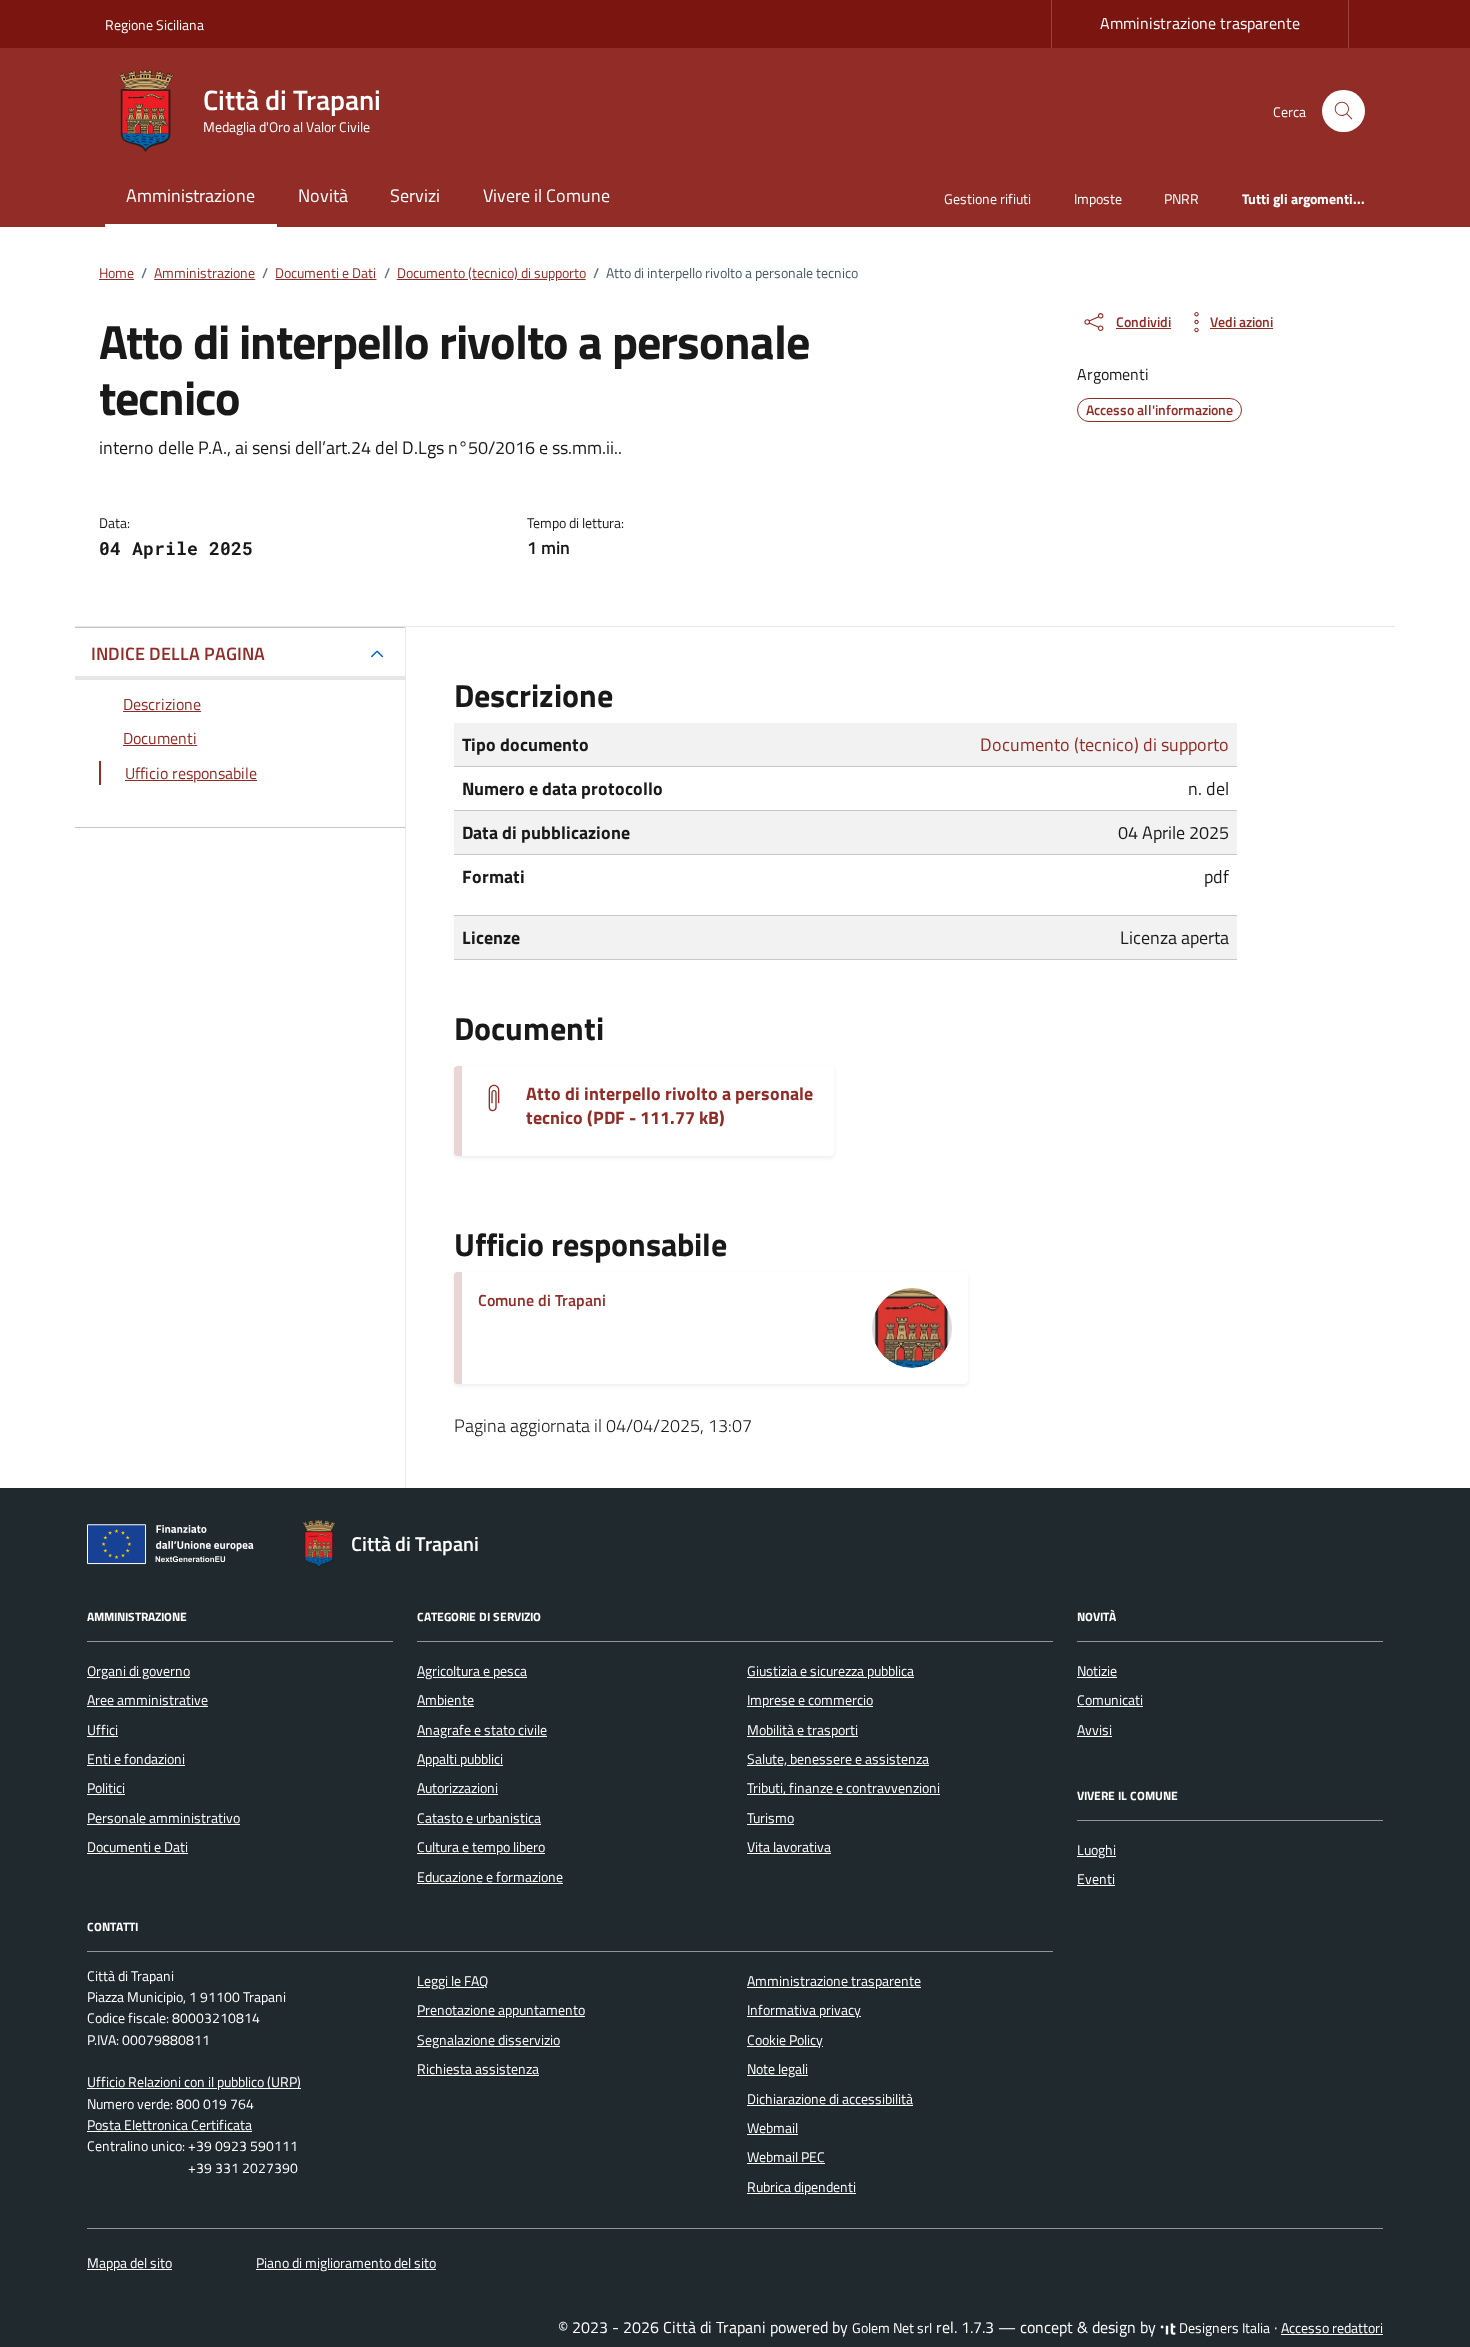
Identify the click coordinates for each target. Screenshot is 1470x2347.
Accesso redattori (1332, 2328)
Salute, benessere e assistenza (838, 1759)
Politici (106, 1788)
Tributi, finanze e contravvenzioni (843, 1788)
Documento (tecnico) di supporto (1104, 744)
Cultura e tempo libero (481, 1847)
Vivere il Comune (546, 195)
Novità (323, 195)
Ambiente (445, 1700)
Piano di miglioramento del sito (346, 2263)
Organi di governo (138, 1671)
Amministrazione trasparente (1200, 23)
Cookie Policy (785, 2040)
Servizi (415, 195)
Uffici (102, 1730)
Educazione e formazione (490, 1877)
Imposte (1098, 198)
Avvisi (1094, 1730)
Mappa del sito (129, 2263)
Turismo (770, 1818)
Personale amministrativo (163, 1818)
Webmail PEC (786, 2157)
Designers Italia (1223, 2328)
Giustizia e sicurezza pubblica (830, 1671)
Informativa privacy (804, 2010)
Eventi (1096, 1879)
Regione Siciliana (154, 24)
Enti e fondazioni (136, 1759)
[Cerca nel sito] (1343, 111)
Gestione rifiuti (987, 198)
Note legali (777, 2069)
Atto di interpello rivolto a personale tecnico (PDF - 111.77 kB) (669, 1106)
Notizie (1097, 1671)
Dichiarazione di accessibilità (830, 2099)
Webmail (772, 2128)
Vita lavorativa (789, 1847)
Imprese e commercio (810, 1700)
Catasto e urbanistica (479, 1818)
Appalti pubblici (460, 1759)
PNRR (1181, 198)
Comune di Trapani (542, 1300)
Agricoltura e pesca (472, 1671)
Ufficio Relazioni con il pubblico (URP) (194, 2082)
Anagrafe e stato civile (482, 1730)
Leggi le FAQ (452, 1981)
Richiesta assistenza (478, 2069)
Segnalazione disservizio (488, 2040)
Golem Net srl (892, 2328)
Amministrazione (190, 195)
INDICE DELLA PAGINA (178, 653)
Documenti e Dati (137, 1847)
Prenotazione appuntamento (501, 2010)
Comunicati (1110, 1700)
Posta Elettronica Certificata (169, 2125)
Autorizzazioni (457, 1788)
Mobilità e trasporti (802, 1730)
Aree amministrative (147, 1700)
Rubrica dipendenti (801, 2187)
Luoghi (1096, 1850)
